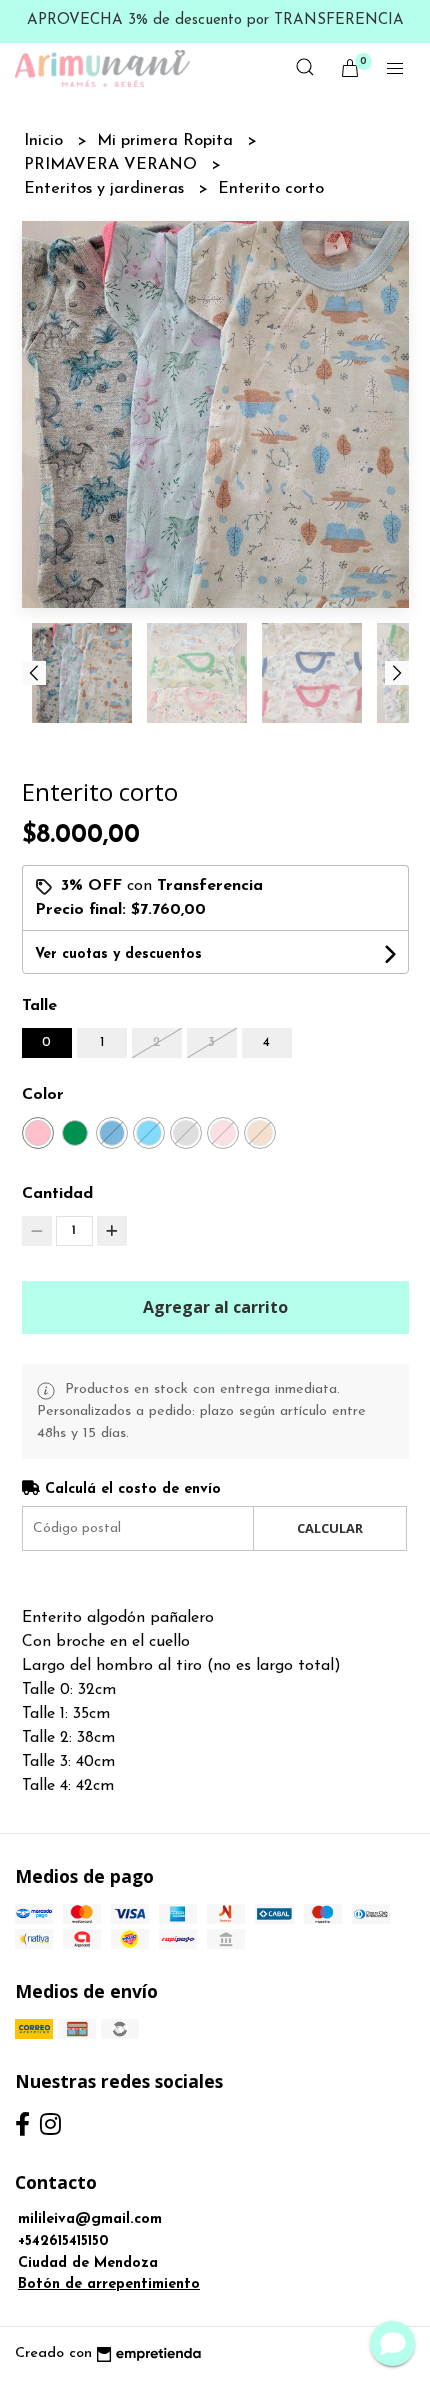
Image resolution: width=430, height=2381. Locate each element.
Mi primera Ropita (167, 141)
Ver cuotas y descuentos (118, 954)
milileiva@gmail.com (90, 2219)
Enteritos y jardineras (106, 189)
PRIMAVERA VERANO (113, 165)
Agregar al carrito (215, 1307)
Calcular (330, 1528)
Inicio (46, 141)
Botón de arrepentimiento (109, 2284)
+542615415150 (63, 2241)
